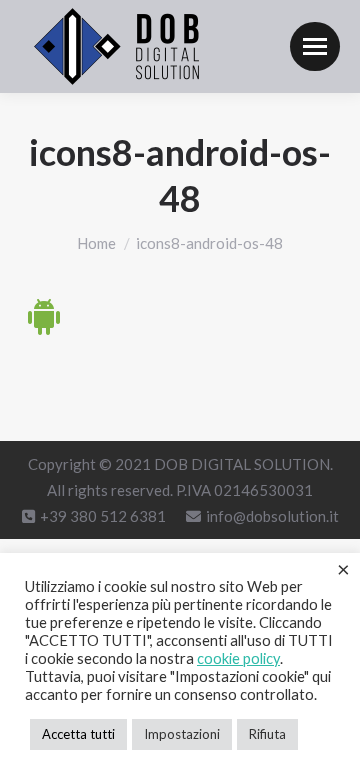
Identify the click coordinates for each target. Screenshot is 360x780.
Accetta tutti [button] (78, 734)
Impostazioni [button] (182, 734)
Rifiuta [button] (267, 734)
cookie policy (238, 658)
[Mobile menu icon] (315, 46)
